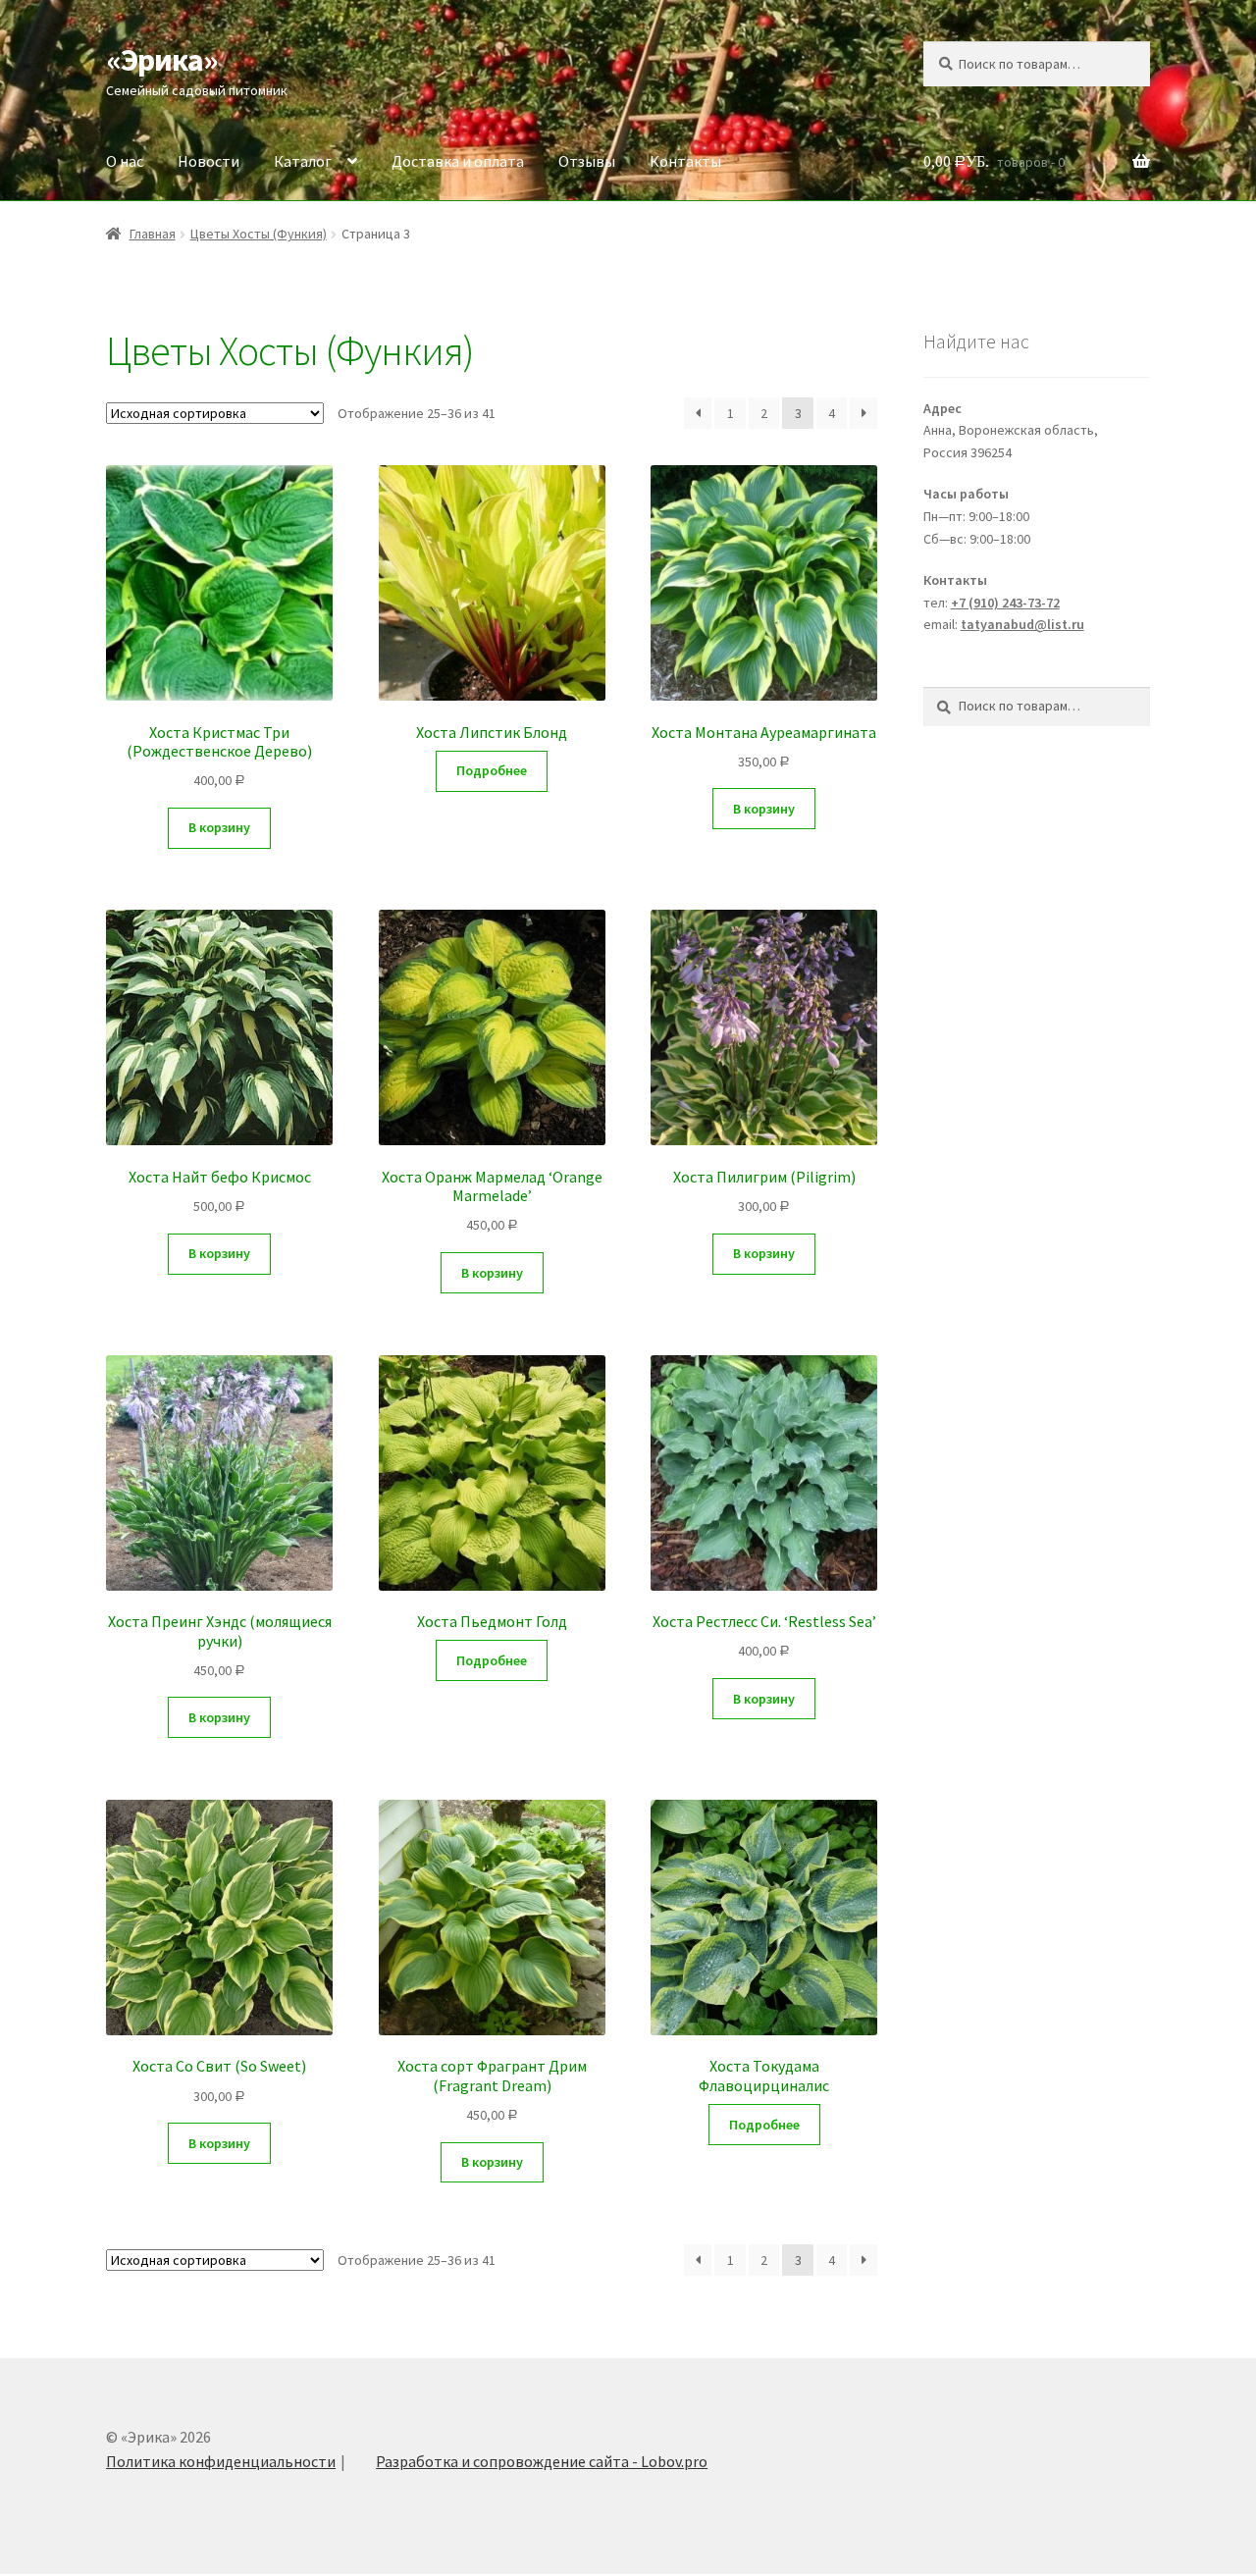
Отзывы (587, 161)
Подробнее (492, 770)
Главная (153, 234)
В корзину (219, 827)
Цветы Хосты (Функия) (259, 234)
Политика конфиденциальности (221, 2461)
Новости (209, 161)
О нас (125, 161)
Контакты (685, 161)
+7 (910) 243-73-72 (1005, 603)
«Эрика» (162, 60)
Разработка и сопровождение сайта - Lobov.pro (542, 2461)
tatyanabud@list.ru (1022, 624)
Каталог (303, 161)
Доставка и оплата (458, 161)
